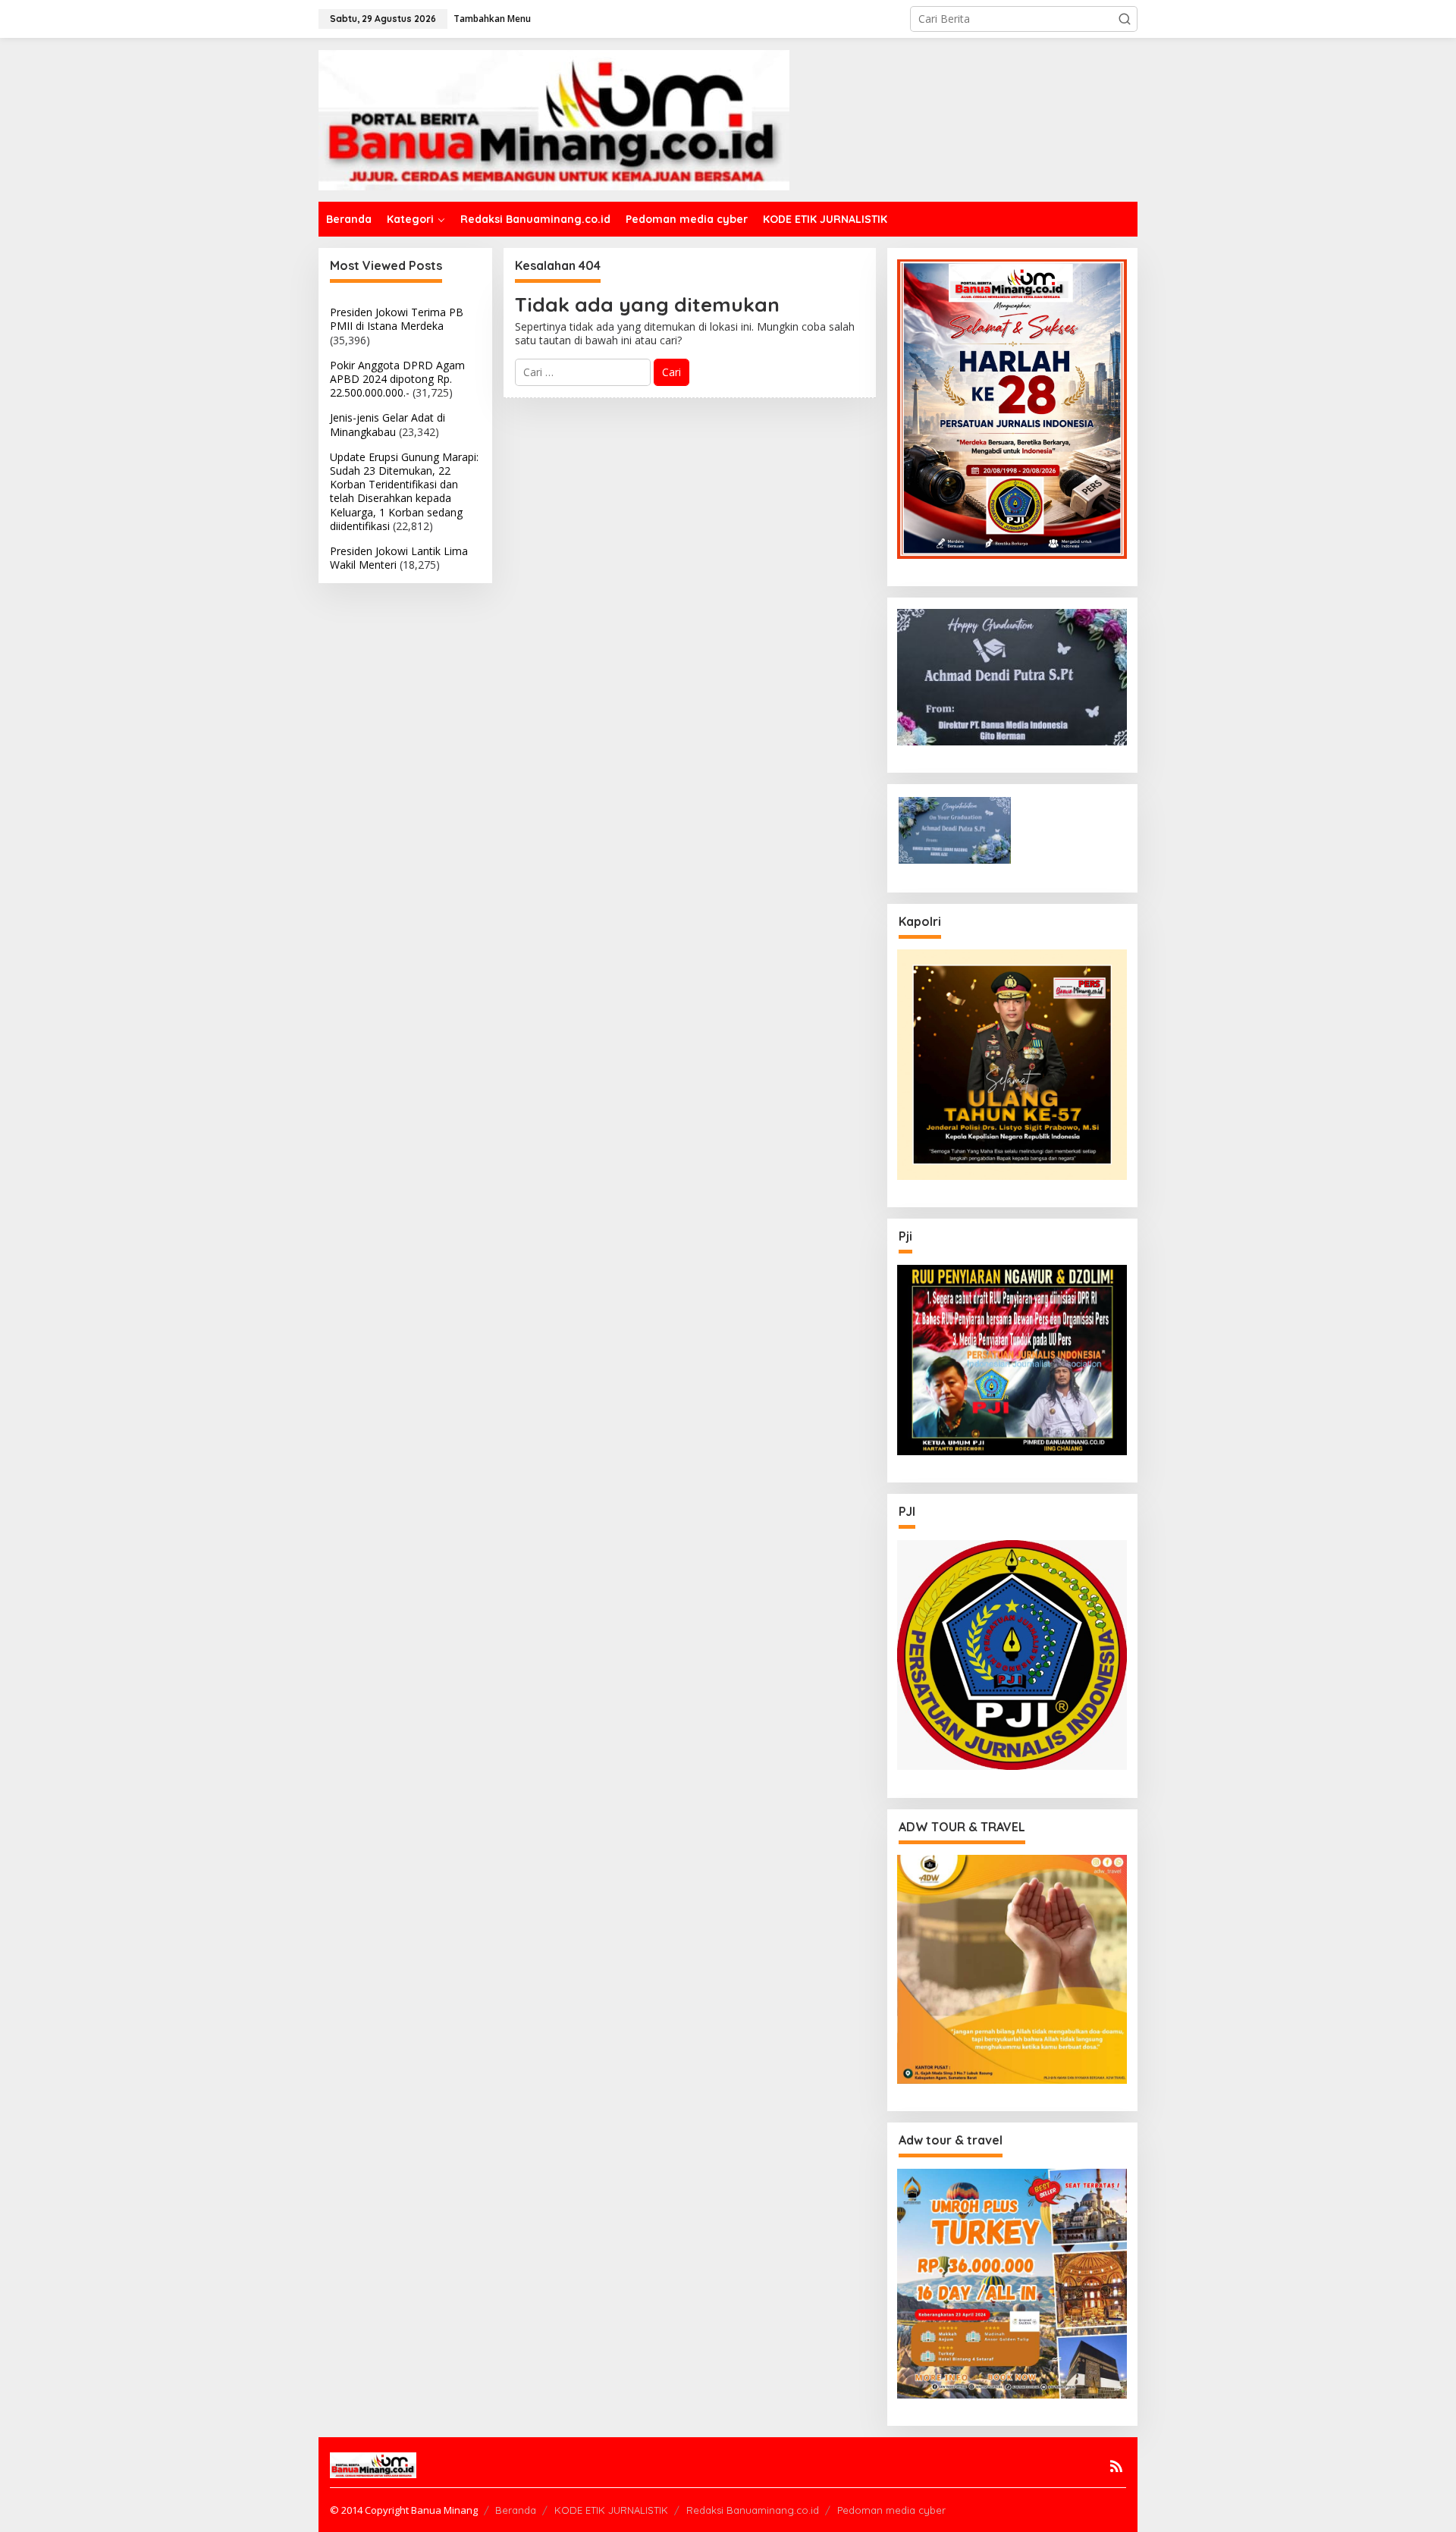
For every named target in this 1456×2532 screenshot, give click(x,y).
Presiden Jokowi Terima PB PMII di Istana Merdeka (397, 319)
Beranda (516, 2510)
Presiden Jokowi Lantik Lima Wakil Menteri (399, 558)
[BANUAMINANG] (554, 119)
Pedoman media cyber (891, 2510)
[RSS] (1116, 2466)
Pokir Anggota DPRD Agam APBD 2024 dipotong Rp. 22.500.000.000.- (397, 379)
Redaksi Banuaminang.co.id (753, 2510)
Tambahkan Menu (492, 19)
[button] (1125, 19)
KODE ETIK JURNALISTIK (611, 2510)
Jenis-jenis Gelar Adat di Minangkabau (388, 424)
